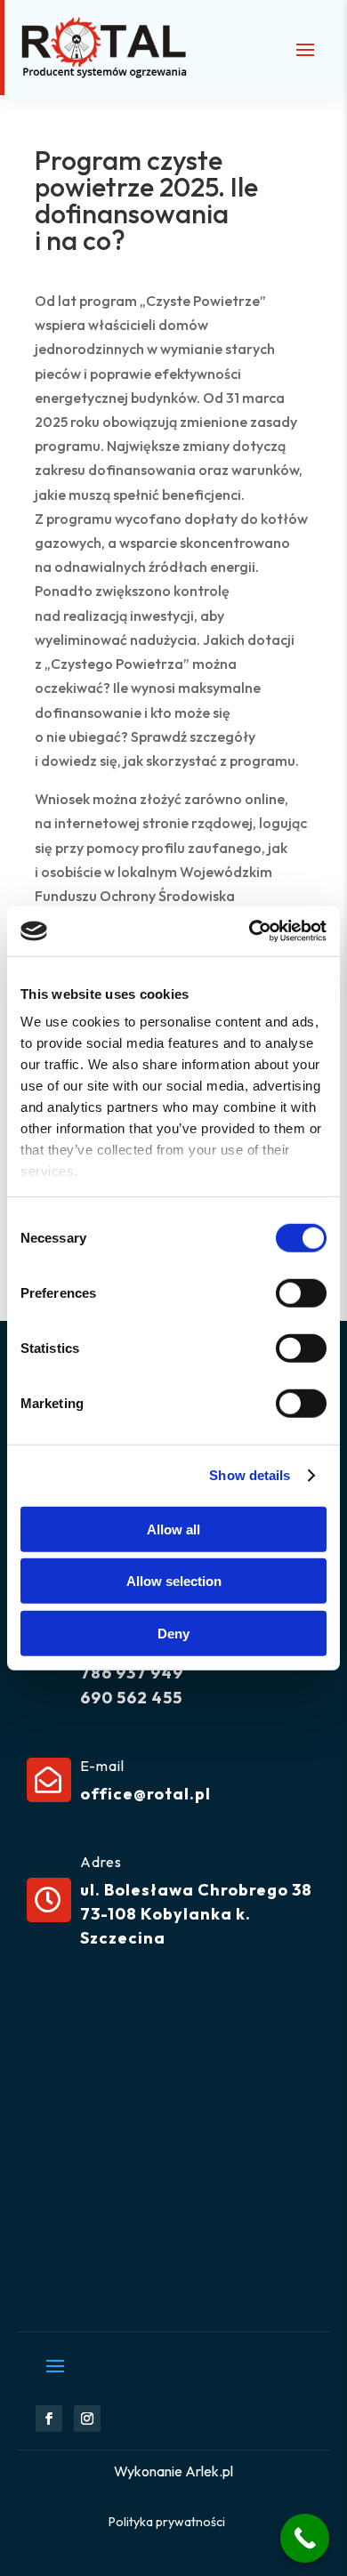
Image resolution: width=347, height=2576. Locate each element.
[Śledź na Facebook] (49, 2419)
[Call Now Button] (305, 2538)
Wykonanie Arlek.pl (173, 2471)
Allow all (173, 1529)
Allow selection (174, 1581)
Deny (173, 1633)
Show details (250, 1475)
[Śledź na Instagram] (87, 2419)
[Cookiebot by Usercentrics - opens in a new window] (250, 931)
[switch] (301, 1292)
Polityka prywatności (167, 2522)
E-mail (102, 1766)
